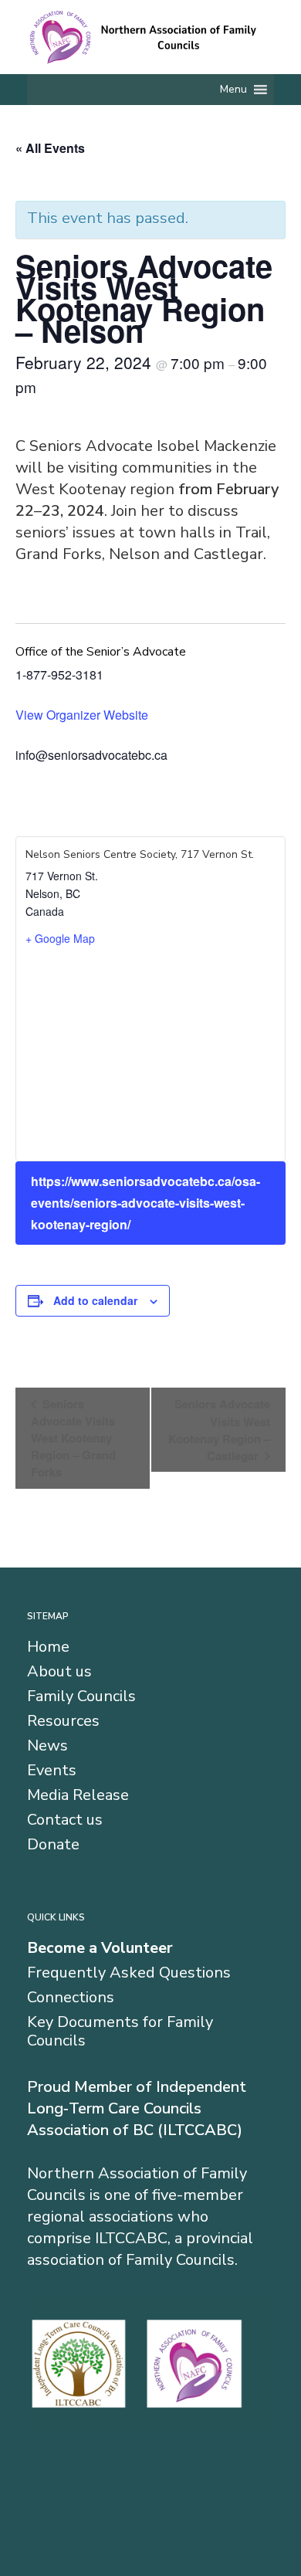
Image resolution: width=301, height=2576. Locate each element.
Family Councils (81, 1696)
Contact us (65, 1820)
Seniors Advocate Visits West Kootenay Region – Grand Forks (73, 1438)
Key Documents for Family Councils (120, 2032)
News (47, 1746)
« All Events (50, 148)
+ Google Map (60, 938)
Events (52, 1771)
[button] (233, 90)
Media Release (78, 1795)
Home (48, 1647)
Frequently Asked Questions (129, 1973)
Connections (71, 1998)
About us (59, 1672)
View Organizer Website (82, 715)
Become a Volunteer (100, 1948)
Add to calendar (95, 1300)
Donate (53, 1845)
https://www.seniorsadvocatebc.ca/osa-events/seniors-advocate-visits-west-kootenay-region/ (145, 1203)
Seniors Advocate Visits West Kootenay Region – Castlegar (219, 1430)
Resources (63, 1721)
